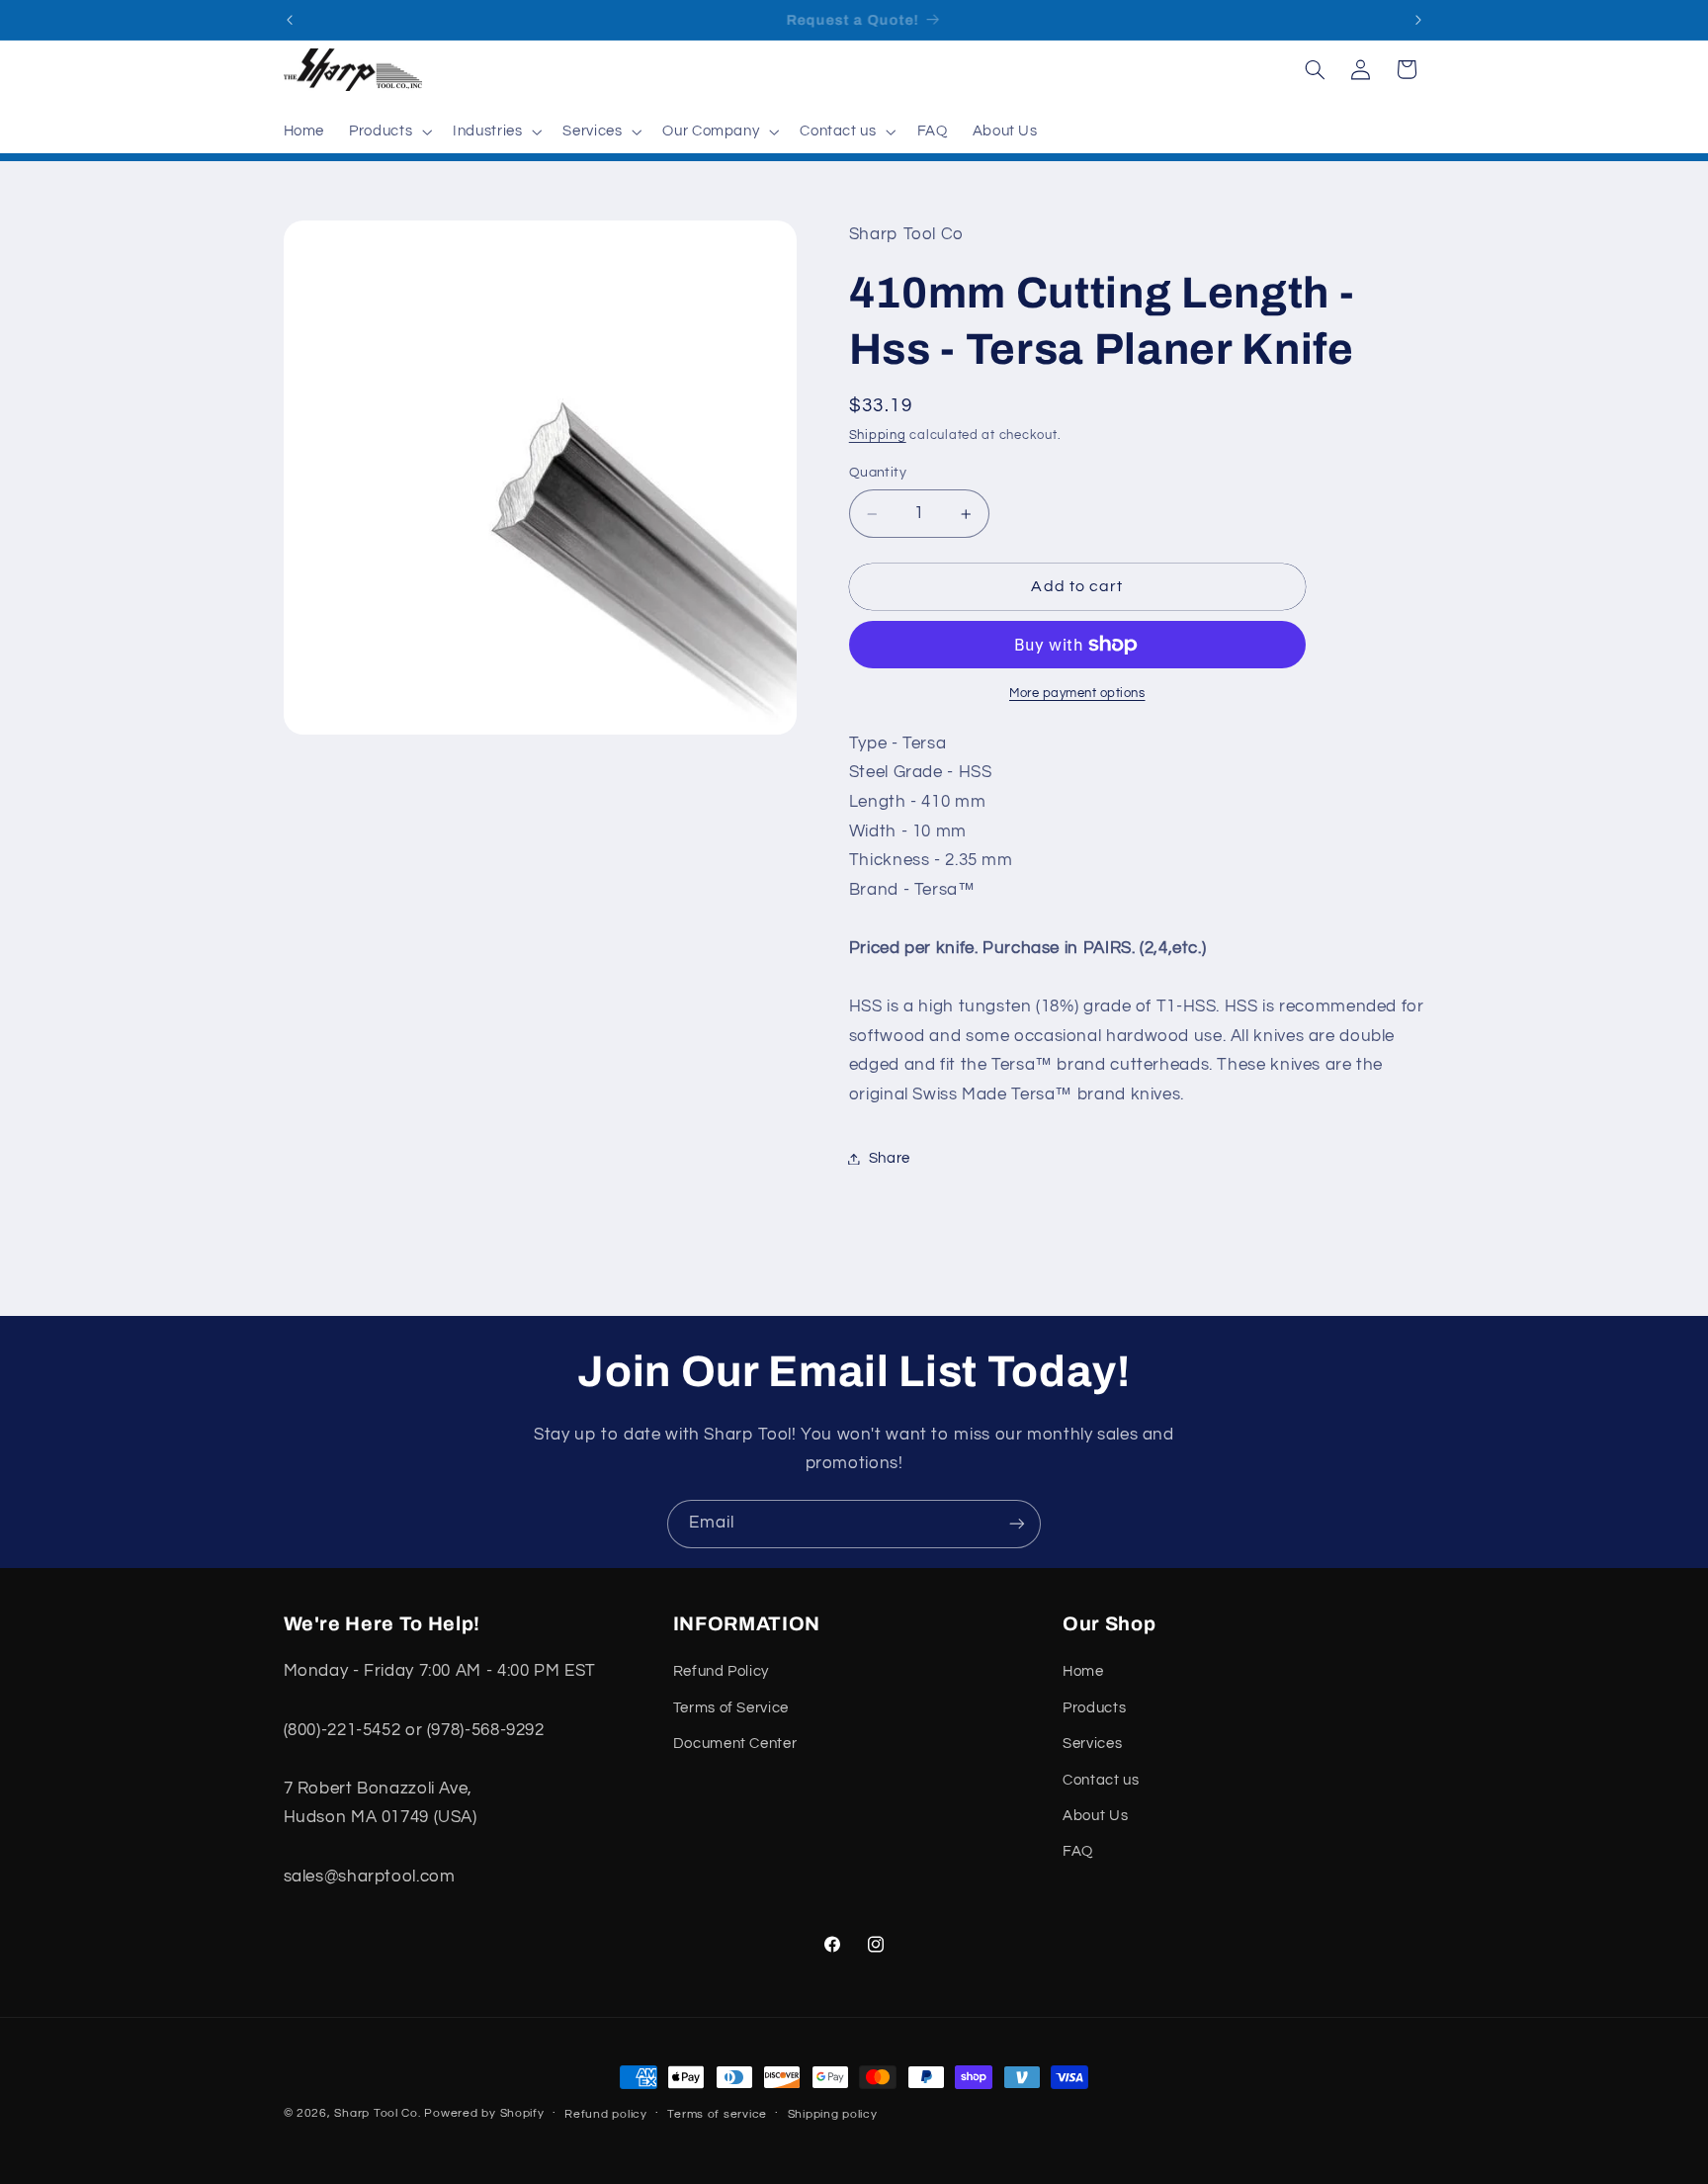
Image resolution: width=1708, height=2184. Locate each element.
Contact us (1101, 1780)
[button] (389, 131)
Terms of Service (731, 1708)
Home (1083, 1671)
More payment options (1077, 694)
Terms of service (717, 2114)
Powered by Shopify (484, 2113)
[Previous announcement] (290, 20)
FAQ (1078, 1851)
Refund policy (606, 2114)
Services (1092, 1744)
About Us (1095, 1816)
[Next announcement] (1418, 20)
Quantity (878, 473)
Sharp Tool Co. (377, 2113)
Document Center (735, 1744)
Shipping (878, 437)
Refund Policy (721, 1671)
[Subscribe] (1017, 1524)
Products (1094, 1708)
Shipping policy (833, 2114)
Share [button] (890, 1158)
